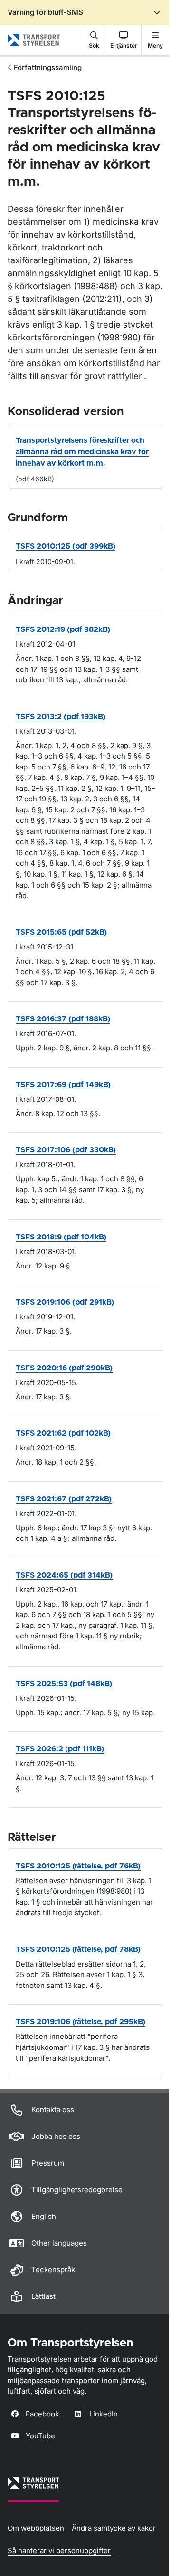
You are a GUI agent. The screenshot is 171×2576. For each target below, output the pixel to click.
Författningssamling (48, 67)
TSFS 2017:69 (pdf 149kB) (63, 1085)
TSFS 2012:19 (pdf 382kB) (63, 629)
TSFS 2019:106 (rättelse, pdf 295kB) (81, 2022)
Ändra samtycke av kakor (114, 2528)
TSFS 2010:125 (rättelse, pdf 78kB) (78, 1949)
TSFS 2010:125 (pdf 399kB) (66, 546)
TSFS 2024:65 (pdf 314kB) (64, 1575)
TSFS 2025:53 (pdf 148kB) (64, 1684)
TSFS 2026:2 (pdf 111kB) (60, 1749)
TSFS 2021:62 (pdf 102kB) (63, 1433)
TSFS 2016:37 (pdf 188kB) (63, 1019)
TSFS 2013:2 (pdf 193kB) (61, 717)
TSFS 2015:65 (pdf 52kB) (61, 932)
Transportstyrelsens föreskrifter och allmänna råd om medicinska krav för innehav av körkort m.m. (82, 452)
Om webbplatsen (36, 2528)
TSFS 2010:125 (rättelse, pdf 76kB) (78, 1866)
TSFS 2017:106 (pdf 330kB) (66, 1150)
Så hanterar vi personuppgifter (59, 2551)
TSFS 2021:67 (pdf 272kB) (64, 1499)
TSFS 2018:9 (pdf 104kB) (61, 1237)
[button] (94, 40)
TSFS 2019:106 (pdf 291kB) (65, 1302)
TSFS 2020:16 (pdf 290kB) (64, 1368)
